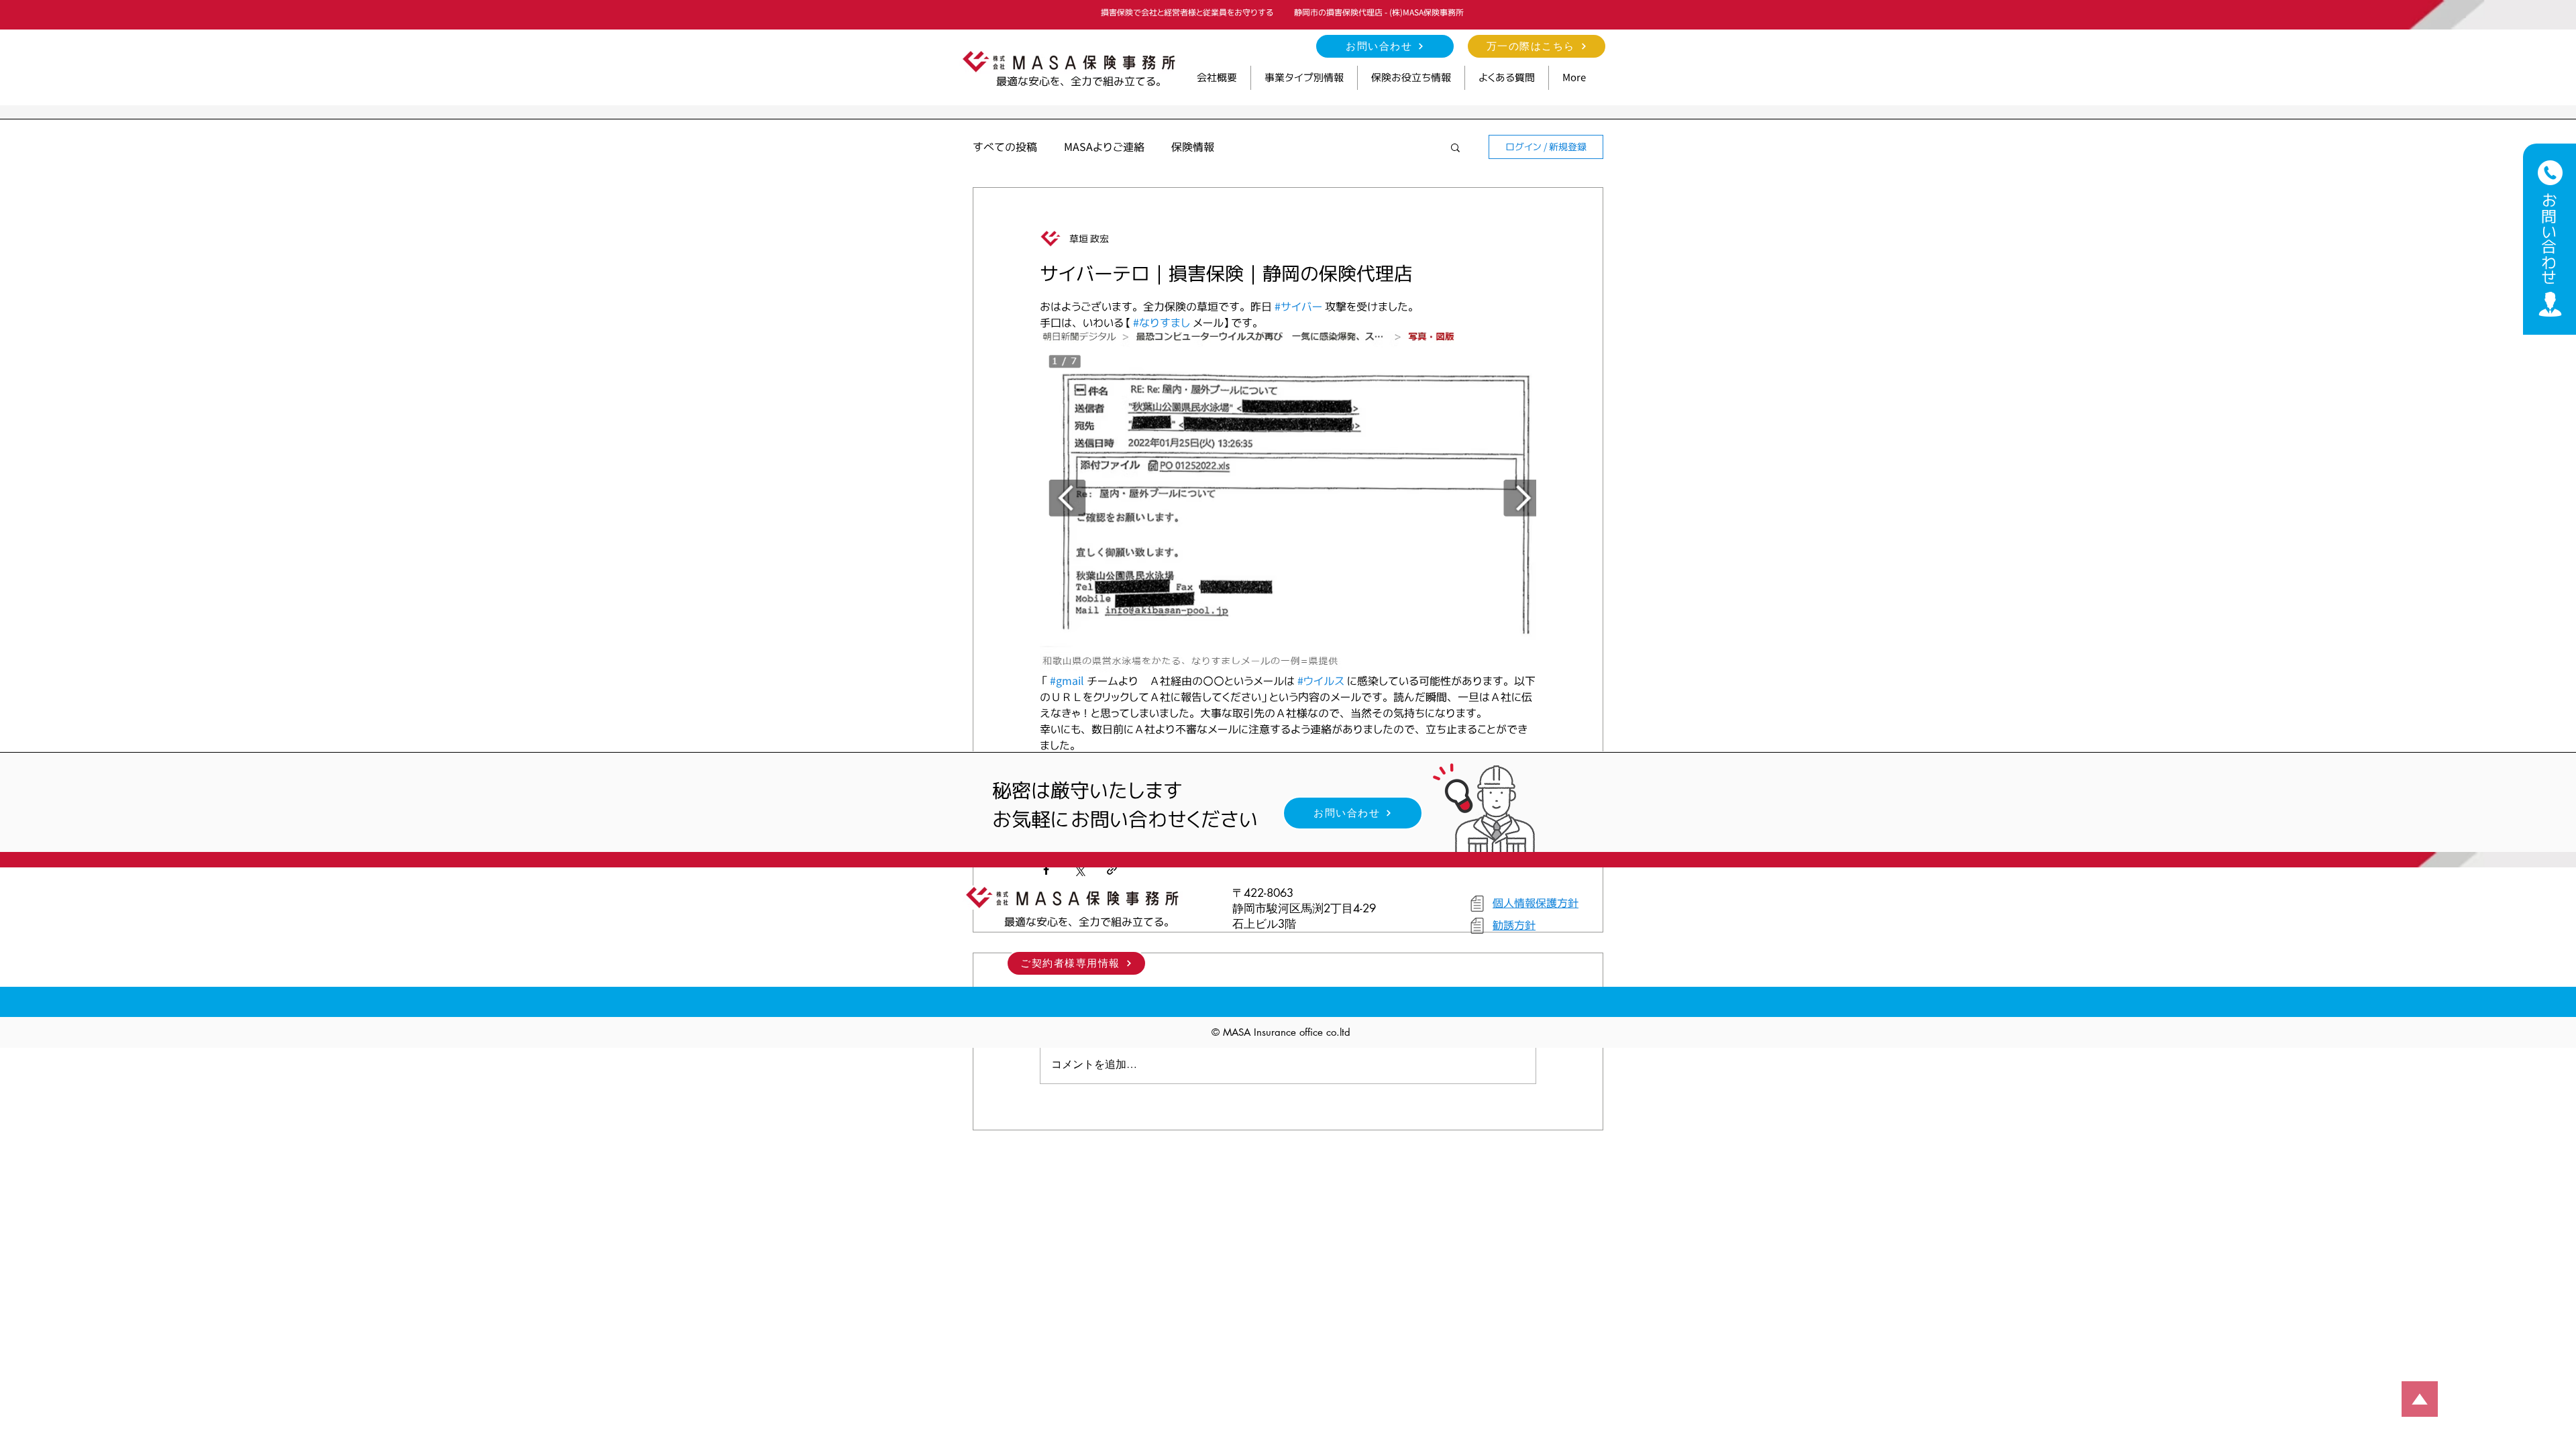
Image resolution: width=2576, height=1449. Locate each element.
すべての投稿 (1005, 147)
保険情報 (1193, 147)
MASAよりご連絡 (1104, 147)
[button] (1304, 78)
